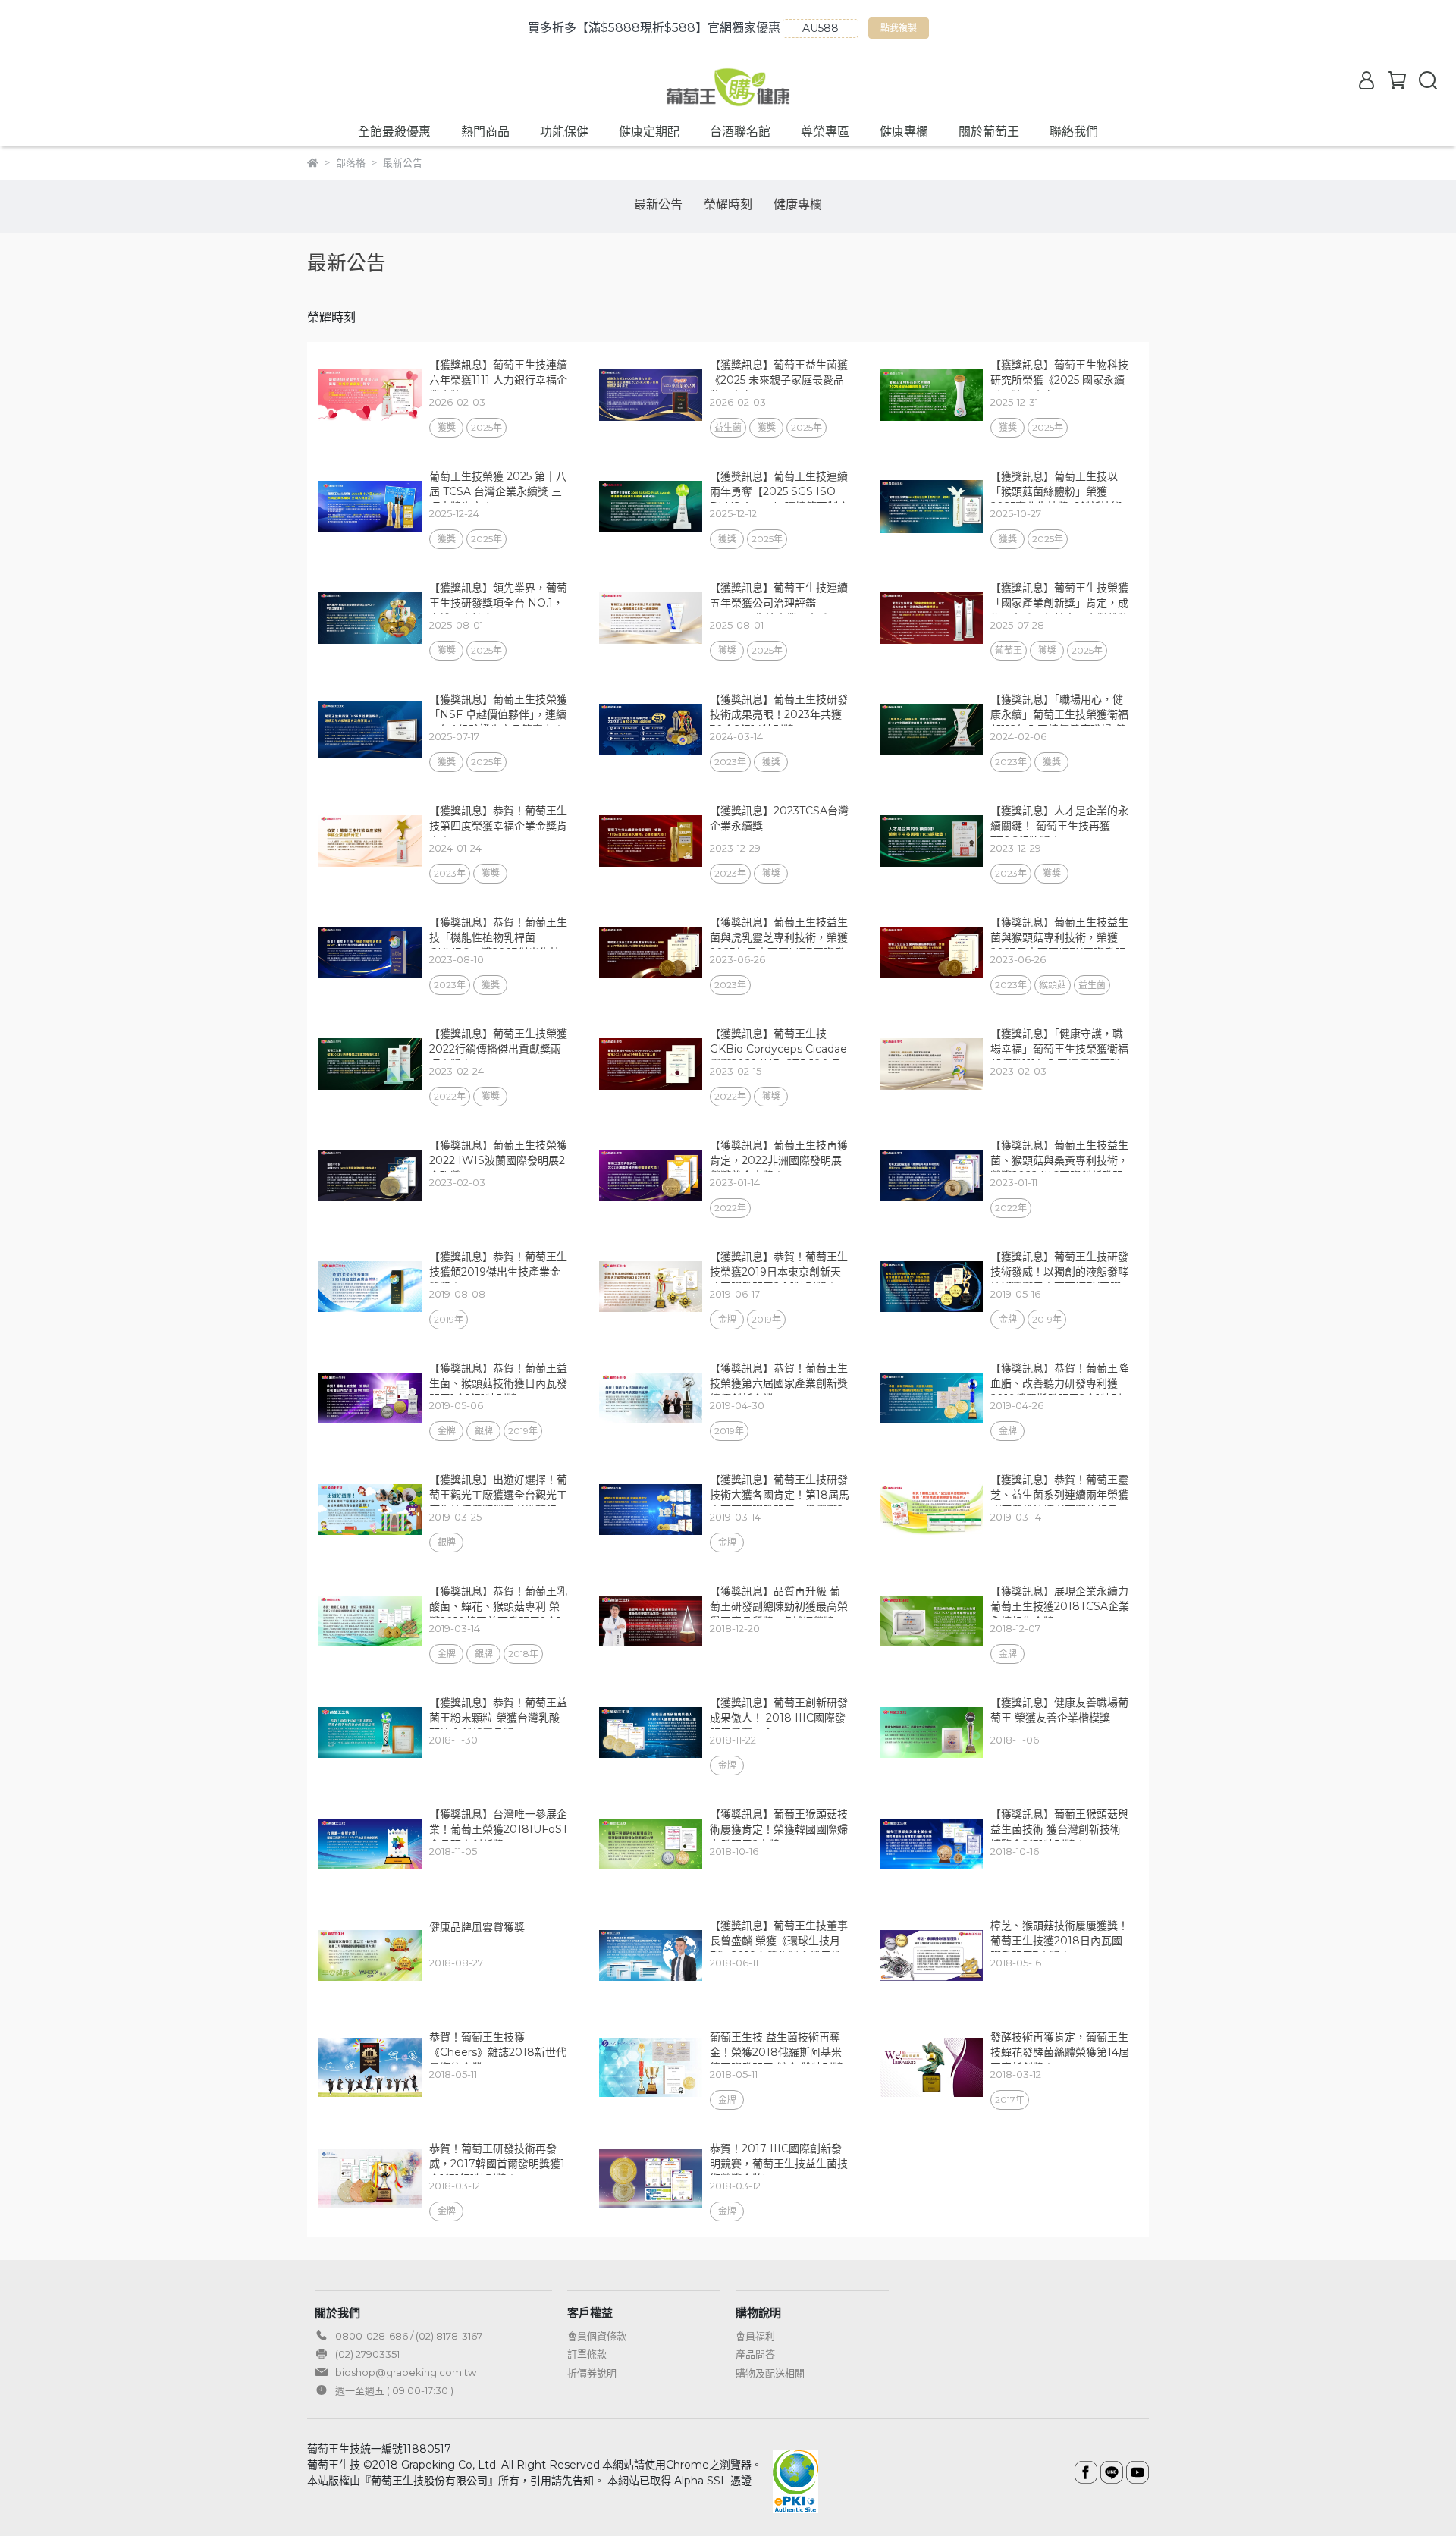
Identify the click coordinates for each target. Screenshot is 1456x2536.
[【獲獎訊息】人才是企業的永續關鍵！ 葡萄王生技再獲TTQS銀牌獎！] (931, 841)
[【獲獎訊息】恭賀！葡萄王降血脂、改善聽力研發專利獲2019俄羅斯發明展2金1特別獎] (931, 1398)
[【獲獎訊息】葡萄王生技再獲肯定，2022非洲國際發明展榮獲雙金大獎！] (651, 1175)
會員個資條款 (597, 2336)
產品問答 (755, 2354)
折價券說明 (592, 2373)
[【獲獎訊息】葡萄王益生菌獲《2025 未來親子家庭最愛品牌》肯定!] (651, 395)
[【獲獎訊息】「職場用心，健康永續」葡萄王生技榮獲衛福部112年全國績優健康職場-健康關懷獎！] (931, 730)
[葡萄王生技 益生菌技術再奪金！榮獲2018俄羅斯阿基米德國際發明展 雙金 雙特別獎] (651, 2067)
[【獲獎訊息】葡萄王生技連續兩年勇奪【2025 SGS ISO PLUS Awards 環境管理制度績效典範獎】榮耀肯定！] (651, 507)
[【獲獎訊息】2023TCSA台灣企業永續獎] (651, 841)
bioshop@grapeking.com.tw (406, 2372)
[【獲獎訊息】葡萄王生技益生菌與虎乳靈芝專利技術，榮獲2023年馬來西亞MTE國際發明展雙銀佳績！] (651, 953)
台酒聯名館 (740, 132)
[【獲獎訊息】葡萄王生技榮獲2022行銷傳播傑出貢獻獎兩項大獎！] (370, 1064)
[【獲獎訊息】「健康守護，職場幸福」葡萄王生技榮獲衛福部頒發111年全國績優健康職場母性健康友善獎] (931, 1064)
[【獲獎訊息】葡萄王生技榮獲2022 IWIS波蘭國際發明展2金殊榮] (370, 1175)
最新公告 (658, 204)
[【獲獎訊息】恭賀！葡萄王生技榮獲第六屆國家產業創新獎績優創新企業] (651, 1398)
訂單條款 (587, 2354)
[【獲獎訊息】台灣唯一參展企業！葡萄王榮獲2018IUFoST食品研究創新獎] (370, 1844)
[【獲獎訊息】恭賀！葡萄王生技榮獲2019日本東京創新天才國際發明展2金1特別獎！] (651, 1287)
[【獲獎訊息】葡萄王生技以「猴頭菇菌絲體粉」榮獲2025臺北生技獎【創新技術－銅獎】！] (931, 507)
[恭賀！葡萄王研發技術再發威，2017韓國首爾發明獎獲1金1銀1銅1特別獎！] (370, 2179)
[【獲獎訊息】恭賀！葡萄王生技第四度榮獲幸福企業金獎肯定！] (370, 841)
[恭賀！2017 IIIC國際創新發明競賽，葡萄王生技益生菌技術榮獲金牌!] (651, 2179)
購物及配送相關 (770, 2373)
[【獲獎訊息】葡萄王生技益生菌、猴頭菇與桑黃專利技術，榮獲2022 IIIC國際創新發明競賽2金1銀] (931, 1175)
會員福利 (755, 2336)
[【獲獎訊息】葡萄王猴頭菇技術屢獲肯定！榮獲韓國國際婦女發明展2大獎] (651, 1844)
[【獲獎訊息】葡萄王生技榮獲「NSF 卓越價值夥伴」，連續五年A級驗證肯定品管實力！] (370, 730)
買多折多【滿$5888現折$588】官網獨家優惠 (654, 28)
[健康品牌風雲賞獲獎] (370, 1956)
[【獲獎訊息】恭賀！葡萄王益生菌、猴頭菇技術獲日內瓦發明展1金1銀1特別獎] (370, 1398)
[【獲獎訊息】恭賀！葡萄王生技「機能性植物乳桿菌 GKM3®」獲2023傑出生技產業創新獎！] (370, 953)
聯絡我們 (1074, 132)
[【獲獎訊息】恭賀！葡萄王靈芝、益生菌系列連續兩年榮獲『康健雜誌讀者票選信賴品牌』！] (931, 1510)
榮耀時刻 (728, 204)
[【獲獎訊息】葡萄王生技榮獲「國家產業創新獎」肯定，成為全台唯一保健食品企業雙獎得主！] (931, 618)
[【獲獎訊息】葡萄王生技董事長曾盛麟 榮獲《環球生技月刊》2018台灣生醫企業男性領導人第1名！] (651, 1956)
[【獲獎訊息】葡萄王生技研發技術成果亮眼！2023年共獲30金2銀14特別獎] (651, 730)
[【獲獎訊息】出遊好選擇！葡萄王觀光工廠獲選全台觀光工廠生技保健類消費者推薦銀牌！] (370, 1510)
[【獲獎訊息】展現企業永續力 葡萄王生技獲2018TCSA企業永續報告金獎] (931, 1621)
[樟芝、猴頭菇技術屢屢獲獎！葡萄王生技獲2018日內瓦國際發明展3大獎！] (931, 1956)
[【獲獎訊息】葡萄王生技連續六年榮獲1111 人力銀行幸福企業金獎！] (370, 395)
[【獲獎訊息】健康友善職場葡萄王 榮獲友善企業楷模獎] (931, 1733)
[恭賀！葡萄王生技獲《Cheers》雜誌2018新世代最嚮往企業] (370, 2067)
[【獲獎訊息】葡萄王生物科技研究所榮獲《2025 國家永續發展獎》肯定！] (931, 395)
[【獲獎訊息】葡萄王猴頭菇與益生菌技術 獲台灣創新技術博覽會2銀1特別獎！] (931, 1844)
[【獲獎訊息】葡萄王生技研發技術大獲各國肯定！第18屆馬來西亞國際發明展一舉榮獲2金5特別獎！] (651, 1510)
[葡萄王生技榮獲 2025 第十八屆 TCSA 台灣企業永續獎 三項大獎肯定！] (370, 507)
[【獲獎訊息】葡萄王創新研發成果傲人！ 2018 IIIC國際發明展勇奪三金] (651, 1733)
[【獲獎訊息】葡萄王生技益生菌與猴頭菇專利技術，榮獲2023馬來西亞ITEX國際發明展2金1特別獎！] (931, 953)
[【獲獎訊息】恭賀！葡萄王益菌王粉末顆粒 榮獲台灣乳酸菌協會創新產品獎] (370, 1733)
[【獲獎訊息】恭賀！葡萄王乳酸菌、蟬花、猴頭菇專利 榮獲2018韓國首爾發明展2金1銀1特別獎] (370, 1621)
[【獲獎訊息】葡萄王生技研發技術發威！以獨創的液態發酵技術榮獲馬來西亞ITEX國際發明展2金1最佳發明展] (931, 1287)
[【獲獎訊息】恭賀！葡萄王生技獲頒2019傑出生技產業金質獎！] (370, 1287)
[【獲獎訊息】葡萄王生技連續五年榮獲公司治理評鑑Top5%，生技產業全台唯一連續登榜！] (651, 618)
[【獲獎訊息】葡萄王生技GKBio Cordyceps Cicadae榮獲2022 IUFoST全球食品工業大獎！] (651, 1064)
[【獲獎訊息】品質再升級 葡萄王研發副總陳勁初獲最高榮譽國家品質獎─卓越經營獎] (651, 1621)
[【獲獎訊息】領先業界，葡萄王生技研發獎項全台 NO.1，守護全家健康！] (370, 618)
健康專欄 (904, 132)
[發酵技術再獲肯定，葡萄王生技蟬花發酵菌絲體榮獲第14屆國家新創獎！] (931, 2067)
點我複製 (901, 30)
